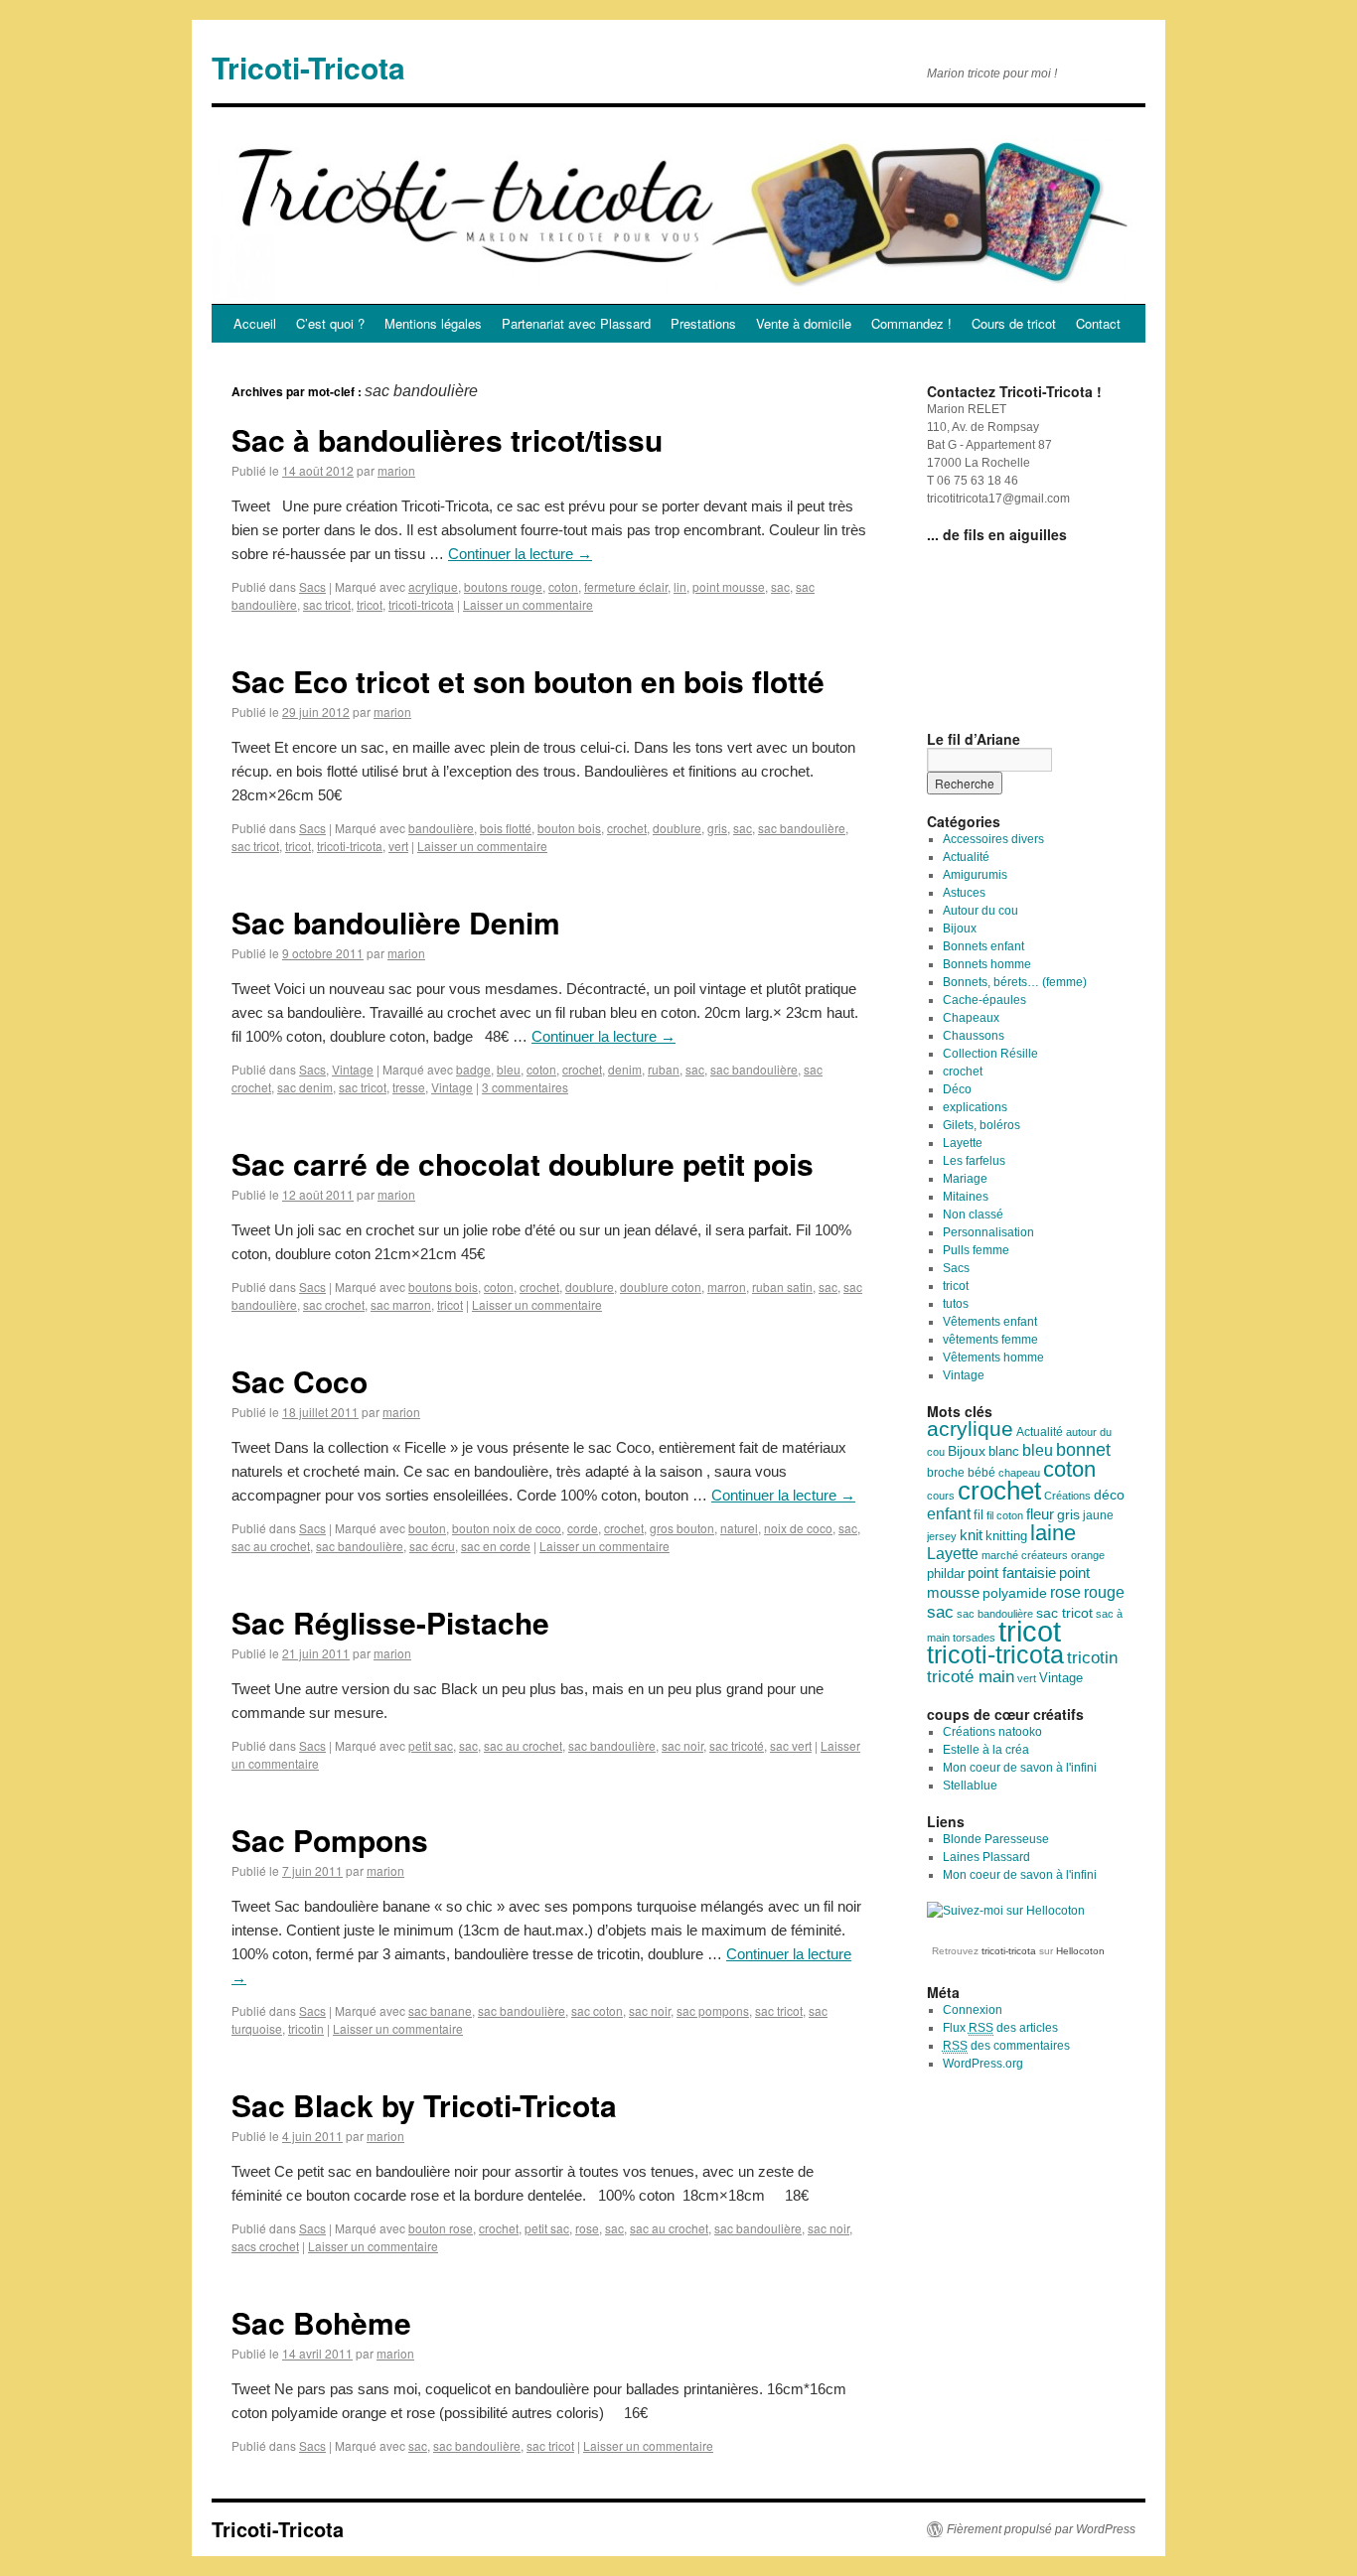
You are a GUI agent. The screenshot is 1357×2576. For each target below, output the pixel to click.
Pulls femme (976, 1250)
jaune (1098, 1515)
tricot (370, 604)
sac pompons (713, 2010)
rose (587, 2228)
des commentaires (1006, 2046)
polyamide (1015, 1593)
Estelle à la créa (986, 1750)
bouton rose (441, 2228)
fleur (1040, 1514)
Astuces (964, 893)
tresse (409, 1087)
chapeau (1019, 1473)
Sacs (312, 586)
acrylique (433, 586)
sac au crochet (271, 1546)
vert (398, 846)
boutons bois (443, 1287)
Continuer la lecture (520, 554)
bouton (427, 1528)
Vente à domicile (804, 323)
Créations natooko (992, 1732)
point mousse (729, 586)
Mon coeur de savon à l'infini (1020, 1768)
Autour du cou (980, 911)
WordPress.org (983, 2064)
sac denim (305, 1087)
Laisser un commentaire (528, 604)
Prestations (703, 323)
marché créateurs (1025, 1555)
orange (1088, 1555)
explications (975, 1107)
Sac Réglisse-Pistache (390, 1622)
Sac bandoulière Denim (396, 922)
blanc (1004, 1452)
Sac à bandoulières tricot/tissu (447, 439)
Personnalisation (988, 1232)
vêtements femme (990, 1340)
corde (583, 1528)
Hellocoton (1080, 1951)
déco (1109, 1495)
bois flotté (506, 828)
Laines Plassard (986, 1857)
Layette (963, 1143)
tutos (956, 1304)
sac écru (432, 1546)
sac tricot (327, 604)
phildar (946, 1574)
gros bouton (682, 1528)
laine (1053, 1533)
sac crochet (334, 1304)
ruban (664, 1069)
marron (727, 1287)
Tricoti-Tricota (308, 67)
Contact (1098, 323)
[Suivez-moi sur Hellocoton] (1006, 1911)
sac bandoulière (802, 828)
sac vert (791, 1745)
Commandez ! (911, 323)
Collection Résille (990, 1054)
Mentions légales (433, 323)
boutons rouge (503, 586)
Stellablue (970, 1786)
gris (717, 828)
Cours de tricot (1014, 323)
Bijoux (960, 929)
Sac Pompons (330, 1840)
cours (941, 1496)
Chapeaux (971, 1018)
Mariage (965, 1179)
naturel (739, 1528)
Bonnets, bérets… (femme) (1015, 982)
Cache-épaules (984, 1000)
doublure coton (661, 1287)
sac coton (597, 2010)
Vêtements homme (993, 1358)
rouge (1104, 1592)
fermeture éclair (626, 586)
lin (680, 586)
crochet (627, 828)
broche (946, 1473)
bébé (981, 1473)
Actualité (966, 857)
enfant (949, 1513)
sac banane (440, 2010)
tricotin (306, 2028)
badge (473, 1069)
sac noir (682, 1745)
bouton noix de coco (507, 1528)
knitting (1006, 1536)
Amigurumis (975, 875)
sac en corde (496, 1546)
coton (563, 586)
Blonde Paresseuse (996, 1839)
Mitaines (966, 1197)
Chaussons (974, 1036)
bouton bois (569, 828)
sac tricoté (737, 1745)
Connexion (973, 2010)
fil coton (1005, 1515)
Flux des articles (1000, 2028)
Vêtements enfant (990, 1322)
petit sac (431, 1745)
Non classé (973, 1215)
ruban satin (782, 1287)
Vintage (353, 1069)
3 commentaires (525, 1087)
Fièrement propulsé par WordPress (1041, 2529)
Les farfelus (974, 1161)
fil (979, 1515)
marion (396, 470)
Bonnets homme (987, 964)
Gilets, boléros (981, 1125)
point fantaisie (1012, 1573)
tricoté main (971, 1677)
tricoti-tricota (421, 604)
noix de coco (798, 1528)
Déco (957, 1089)
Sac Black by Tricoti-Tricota (424, 2105)
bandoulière (441, 828)
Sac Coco (300, 1381)
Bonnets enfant (983, 946)
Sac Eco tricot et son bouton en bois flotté (528, 681)
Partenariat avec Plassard (576, 323)
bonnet (1083, 1450)
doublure (677, 828)
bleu (509, 1069)
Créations (1067, 1496)
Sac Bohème (321, 2322)
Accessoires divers (993, 839)
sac (780, 586)
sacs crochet (265, 2246)
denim (625, 1069)
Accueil (255, 323)
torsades (974, 1638)
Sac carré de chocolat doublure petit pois (523, 1163)
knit (971, 1535)
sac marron (401, 1304)
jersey (942, 1536)
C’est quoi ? (330, 323)
